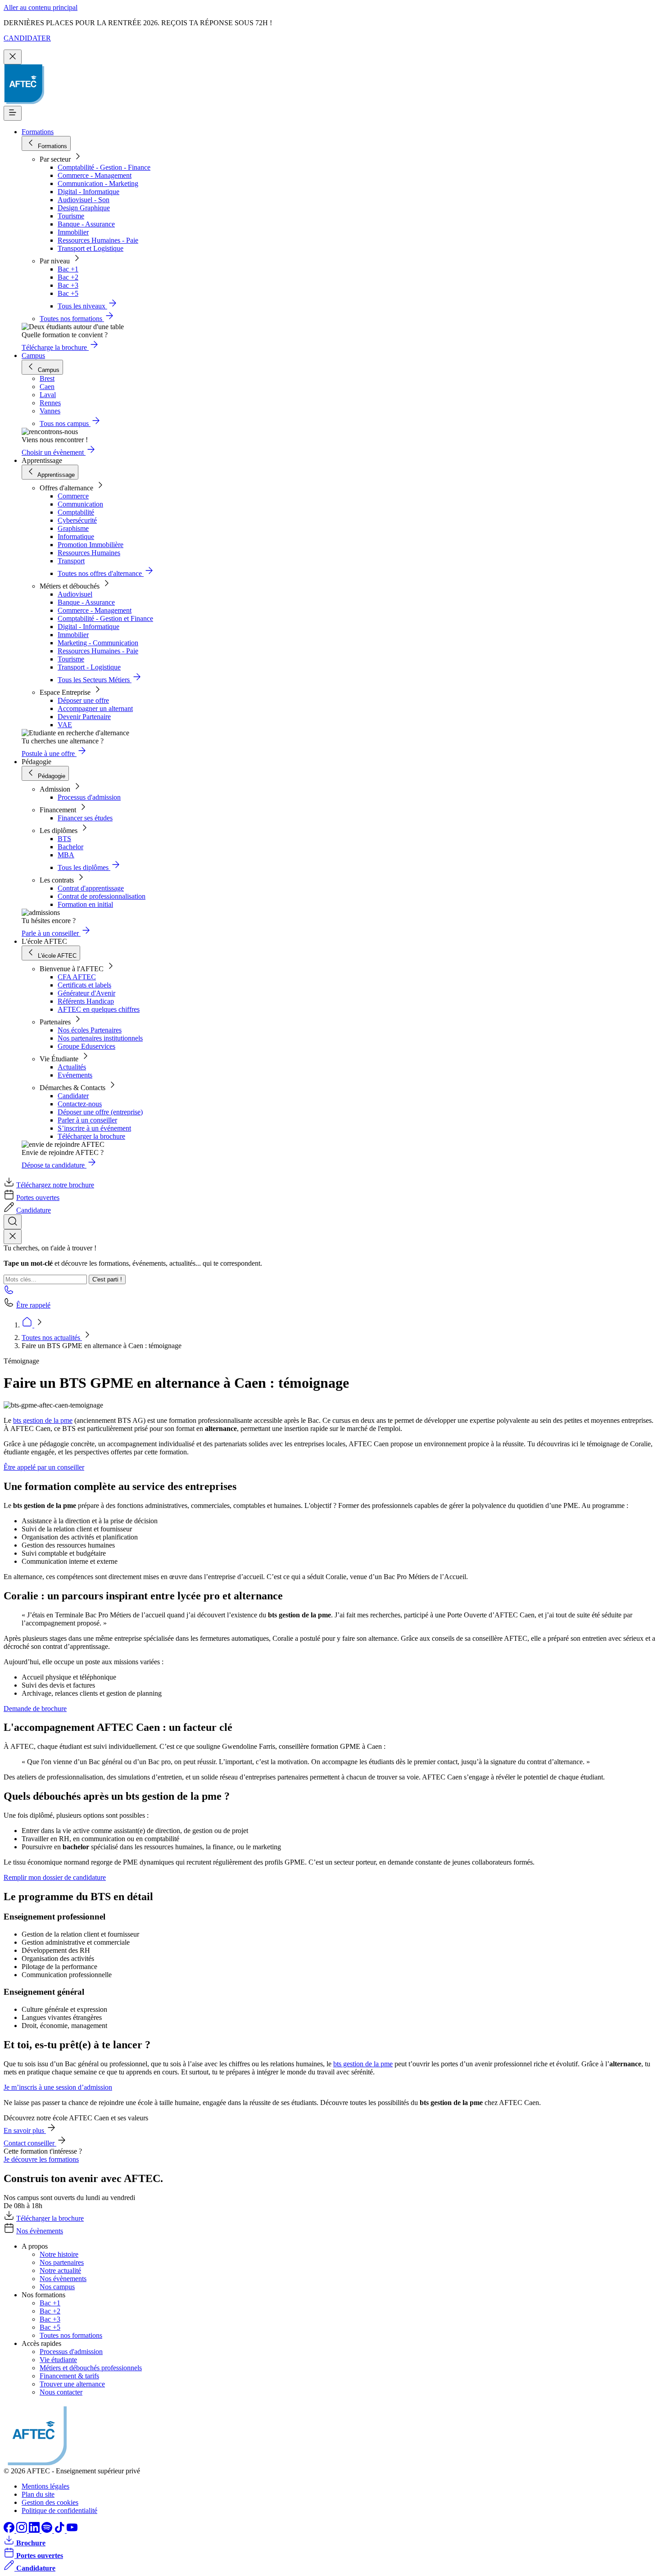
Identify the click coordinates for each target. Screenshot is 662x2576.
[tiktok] (60, 2530)
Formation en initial (85, 904)
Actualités (72, 1067)
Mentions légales (45, 2486)
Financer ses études (85, 818)
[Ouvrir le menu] (13, 113)
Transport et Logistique (91, 248)
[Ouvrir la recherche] (13, 1222)
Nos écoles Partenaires (90, 1030)
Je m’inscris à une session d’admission (58, 2087)
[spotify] (48, 2530)
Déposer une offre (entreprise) (100, 1112)
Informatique (76, 536)
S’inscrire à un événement (94, 1128)
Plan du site (38, 2494)
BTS (64, 839)
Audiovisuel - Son (84, 200)
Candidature (34, 1210)
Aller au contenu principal (41, 7)
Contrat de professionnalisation (102, 896)
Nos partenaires (62, 2262)
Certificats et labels (84, 985)
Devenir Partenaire (84, 717)
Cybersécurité (77, 520)
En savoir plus (25, 2130)
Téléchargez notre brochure (55, 1185)
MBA (66, 855)
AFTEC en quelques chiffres (99, 1009)
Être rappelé (33, 1305)
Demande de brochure (35, 1709)
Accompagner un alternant (95, 709)
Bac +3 (68, 285)
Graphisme (73, 528)
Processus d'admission (89, 797)
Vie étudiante (58, 2360)
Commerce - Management (95, 175)
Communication (80, 504)
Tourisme (71, 216)
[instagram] (23, 2530)
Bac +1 (68, 269)
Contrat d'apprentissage (91, 888)
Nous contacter (61, 2392)
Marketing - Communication (98, 643)
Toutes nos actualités (52, 1338)
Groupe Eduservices (86, 1046)
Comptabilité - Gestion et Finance (105, 618)
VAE (65, 725)
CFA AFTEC (77, 977)
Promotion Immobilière (91, 545)
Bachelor (70, 847)
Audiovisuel (75, 594)
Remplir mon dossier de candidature (55, 1877)
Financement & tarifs (69, 2376)
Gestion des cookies (50, 2502)
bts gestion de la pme (43, 1420)
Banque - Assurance (86, 224)
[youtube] (72, 2530)
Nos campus (57, 2287)
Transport (71, 561)
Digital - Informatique (88, 192)
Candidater (73, 1096)
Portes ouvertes (38, 1197)
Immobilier (73, 232)
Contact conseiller (30, 2143)
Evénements (75, 1075)
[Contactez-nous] (9, 1293)
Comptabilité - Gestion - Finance (104, 167)
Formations (38, 132)
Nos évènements (40, 2231)
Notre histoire (59, 2254)
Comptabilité (76, 512)
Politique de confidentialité (59, 2510)
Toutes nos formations (71, 2335)
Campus (33, 355)
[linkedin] (35, 2530)
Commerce (73, 496)
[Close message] (13, 57)
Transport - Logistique (89, 667)
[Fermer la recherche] (13, 1237)
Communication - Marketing (98, 183)
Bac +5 (68, 293)
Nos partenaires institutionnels (100, 1038)
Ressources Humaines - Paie (98, 240)
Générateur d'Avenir (86, 993)
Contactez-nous (80, 1104)
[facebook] (10, 2530)
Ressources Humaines (89, 553)
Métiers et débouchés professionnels (91, 2368)
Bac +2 (68, 277)
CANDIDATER (27, 38)
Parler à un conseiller (87, 1120)
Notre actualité (60, 2270)
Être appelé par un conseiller (44, 1467)
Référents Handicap (86, 1001)
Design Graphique (84, 208)
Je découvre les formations (41, 2159)
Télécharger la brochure (91, 1136)
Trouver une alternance (72, 2384)
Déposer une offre (83, 700)
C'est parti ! (107, 1279)
